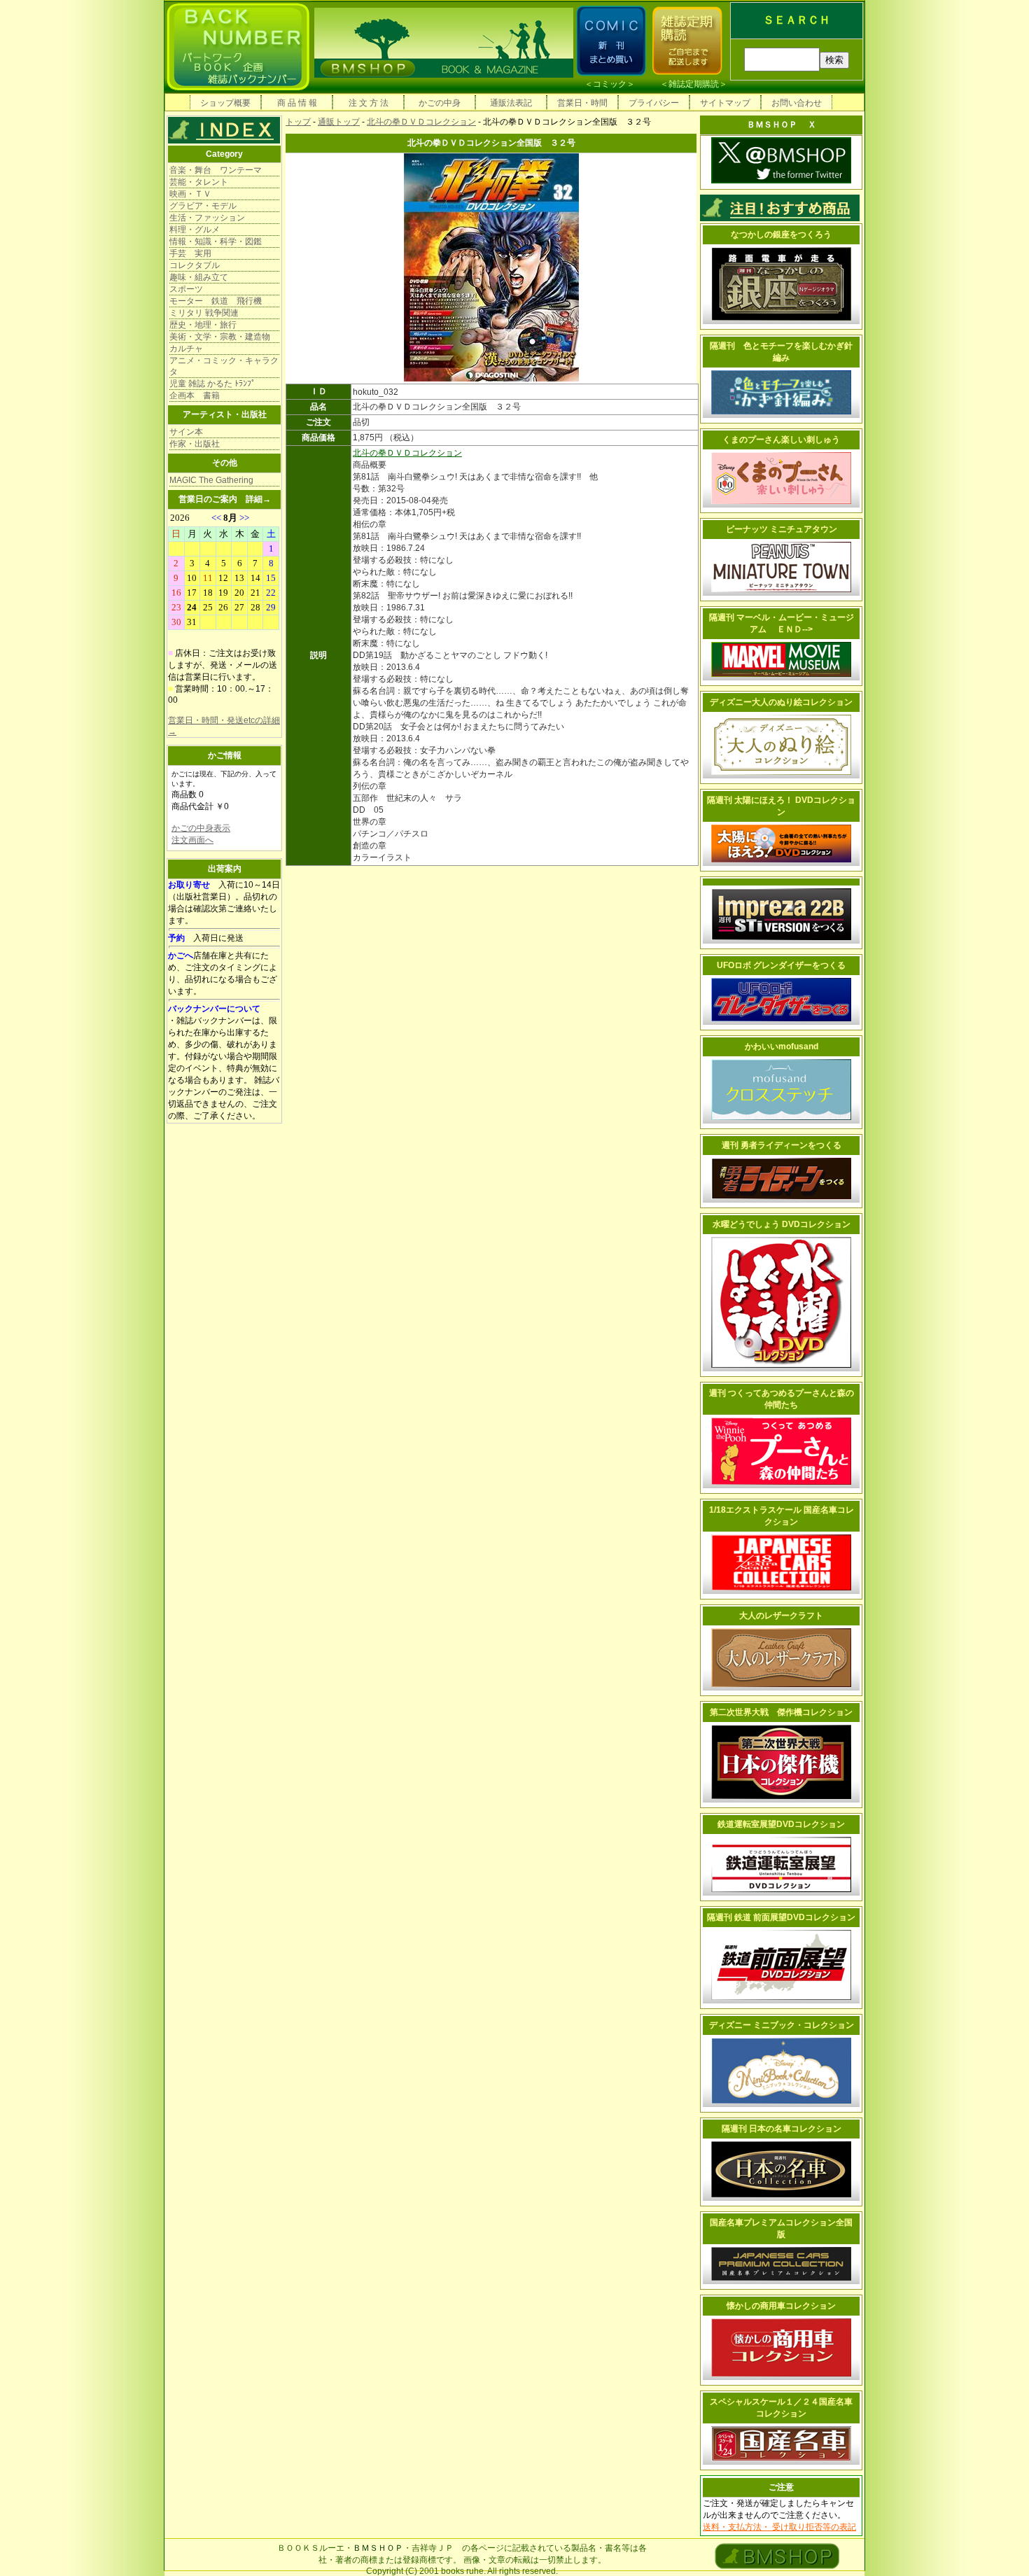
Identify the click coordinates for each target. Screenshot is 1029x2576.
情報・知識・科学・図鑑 (216, 241)
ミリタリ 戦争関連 (204, 313)
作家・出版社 (195, 444)
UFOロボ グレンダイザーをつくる (781, 965)
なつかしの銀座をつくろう (781, 234)
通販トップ (339, 122)
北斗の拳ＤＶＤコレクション (421, 122)
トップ (298, 122)
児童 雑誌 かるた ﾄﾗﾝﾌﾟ (212, 384)
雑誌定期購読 (694, 84)
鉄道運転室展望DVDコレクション (781, 1824)
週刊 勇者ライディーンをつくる (782, 1145)
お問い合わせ (797, 103)
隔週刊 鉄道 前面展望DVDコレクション (781, 1917)
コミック (610, 84)
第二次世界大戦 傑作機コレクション (781, 1712)
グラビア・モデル (203, 206)
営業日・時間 (582, 103)
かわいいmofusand (782, 1046)
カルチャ (186, 349)
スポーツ (186, 289)
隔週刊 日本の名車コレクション (782, 2129)
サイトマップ (725, 103)
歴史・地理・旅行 (203, 325)
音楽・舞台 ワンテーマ (216, 170)
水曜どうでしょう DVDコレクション (782, 1224)
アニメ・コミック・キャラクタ (224, 366)
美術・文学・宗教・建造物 (220, 337)
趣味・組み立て (199, 277)
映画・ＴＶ (190, 194)
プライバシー (654, 103)
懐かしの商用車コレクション (781, 2306)
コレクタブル (195, 265)
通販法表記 (511, 103)
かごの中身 (440, 103)
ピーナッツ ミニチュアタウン (782, 529)
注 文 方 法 (369, 103)
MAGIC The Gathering (211, 480)
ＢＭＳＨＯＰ (378, 2548)
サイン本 (186, 432)
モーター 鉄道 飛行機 (216, 301)
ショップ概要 (225, 103)
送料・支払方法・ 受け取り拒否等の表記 (779, 2527)
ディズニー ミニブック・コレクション (782, 2025)
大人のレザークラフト (781, 1616)
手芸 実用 (190, 253)
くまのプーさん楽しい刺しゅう (781, 440)
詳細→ (258, 499)
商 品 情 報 (297, 103)
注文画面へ (192, 840)
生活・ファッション (207, 218)
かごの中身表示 (201, 828)
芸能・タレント (199, 182)
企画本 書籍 (195, 395)
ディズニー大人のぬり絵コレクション (781, 702)
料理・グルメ (195, 230)
